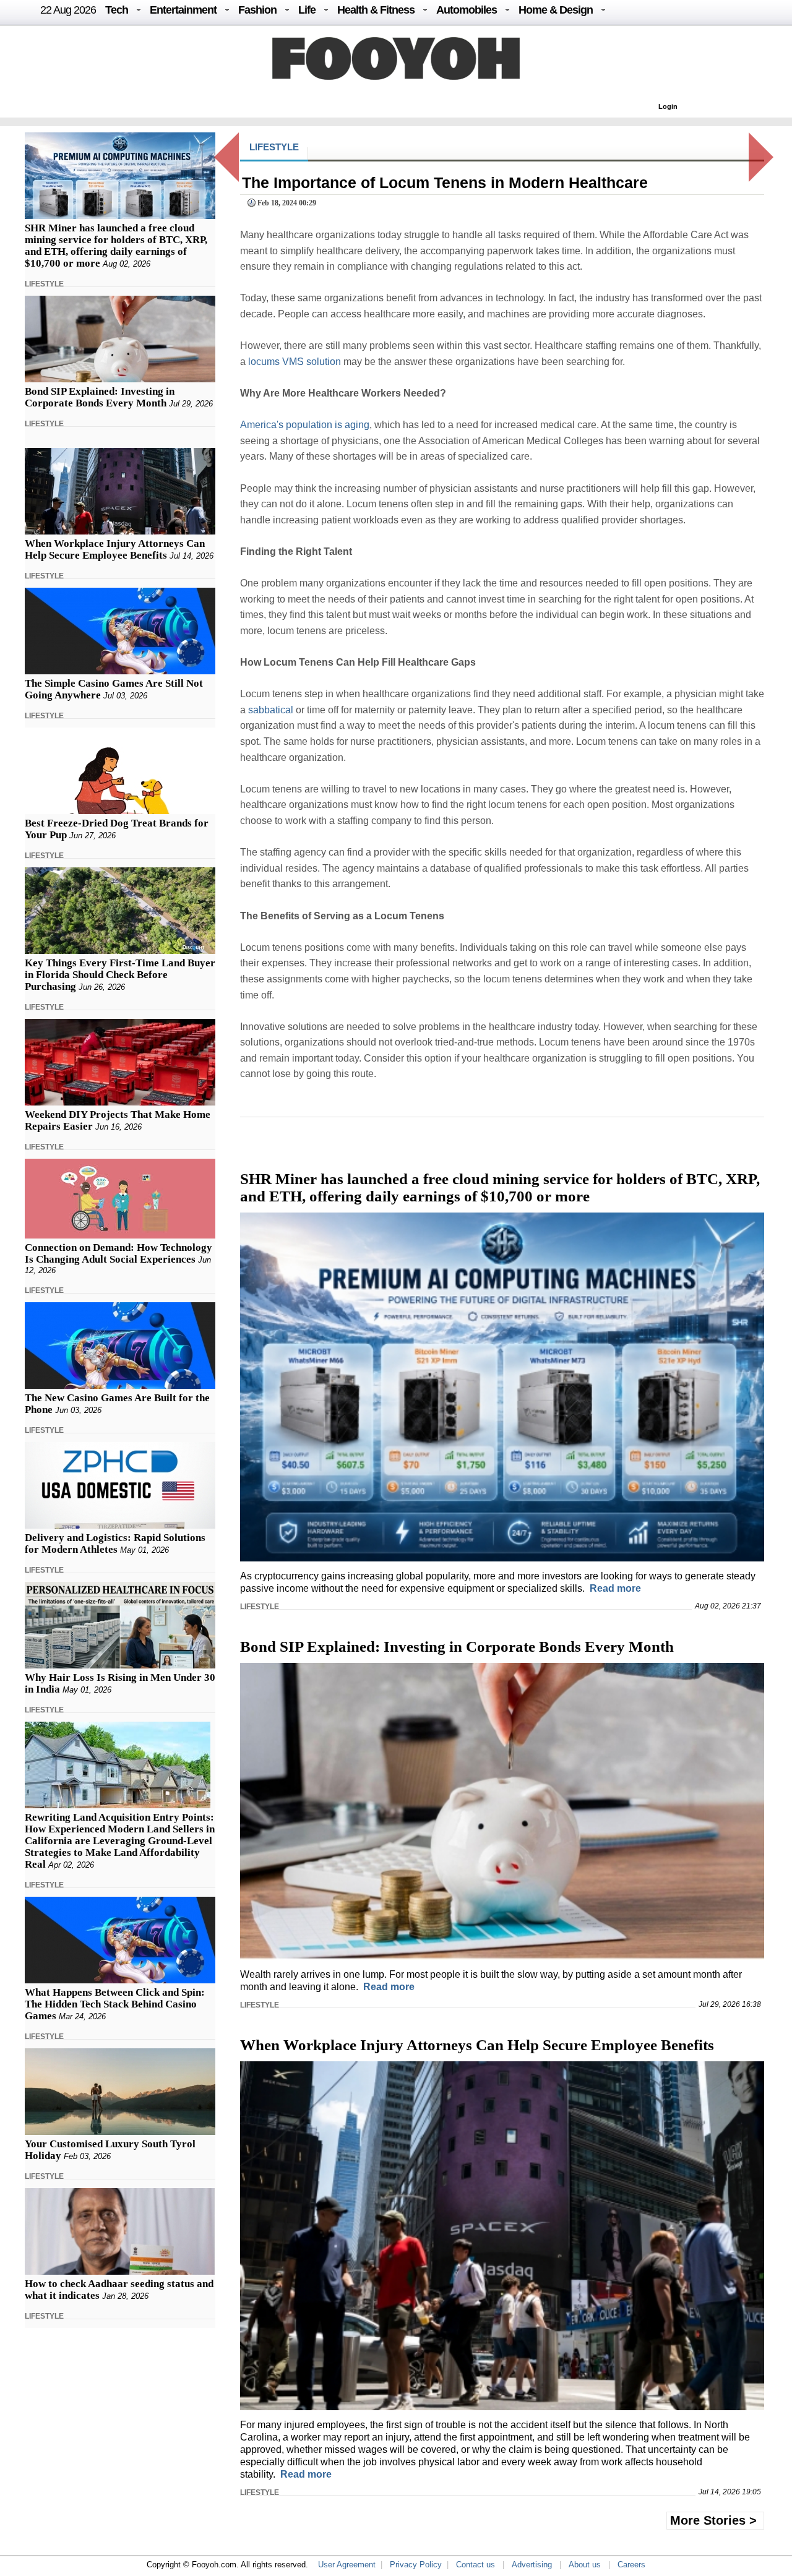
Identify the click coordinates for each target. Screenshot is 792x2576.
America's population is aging (305, 425)
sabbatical (271, 710)
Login (668, 106)
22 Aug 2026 (68, 10)
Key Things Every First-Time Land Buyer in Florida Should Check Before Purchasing (120, 975)
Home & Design (556, 10)
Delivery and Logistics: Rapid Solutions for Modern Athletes (115, 1543)
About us (585, 2565)
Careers (631, 2565)
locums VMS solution (295, 362)
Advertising (532, 2565)
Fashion (257, 10)
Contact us (476, 2565)
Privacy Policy (416, 2565)
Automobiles (467, 10)
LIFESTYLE (44, 284)
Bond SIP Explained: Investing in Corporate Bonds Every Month (100, 397)
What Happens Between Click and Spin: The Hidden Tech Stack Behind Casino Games (115, 2004)
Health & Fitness (376, 10)
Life (307, 10)
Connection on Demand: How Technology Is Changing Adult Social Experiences (118, 1253)
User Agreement (347, 2565)
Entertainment (183, 10)
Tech (117, 10)
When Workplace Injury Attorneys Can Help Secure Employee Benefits (115, 549)
